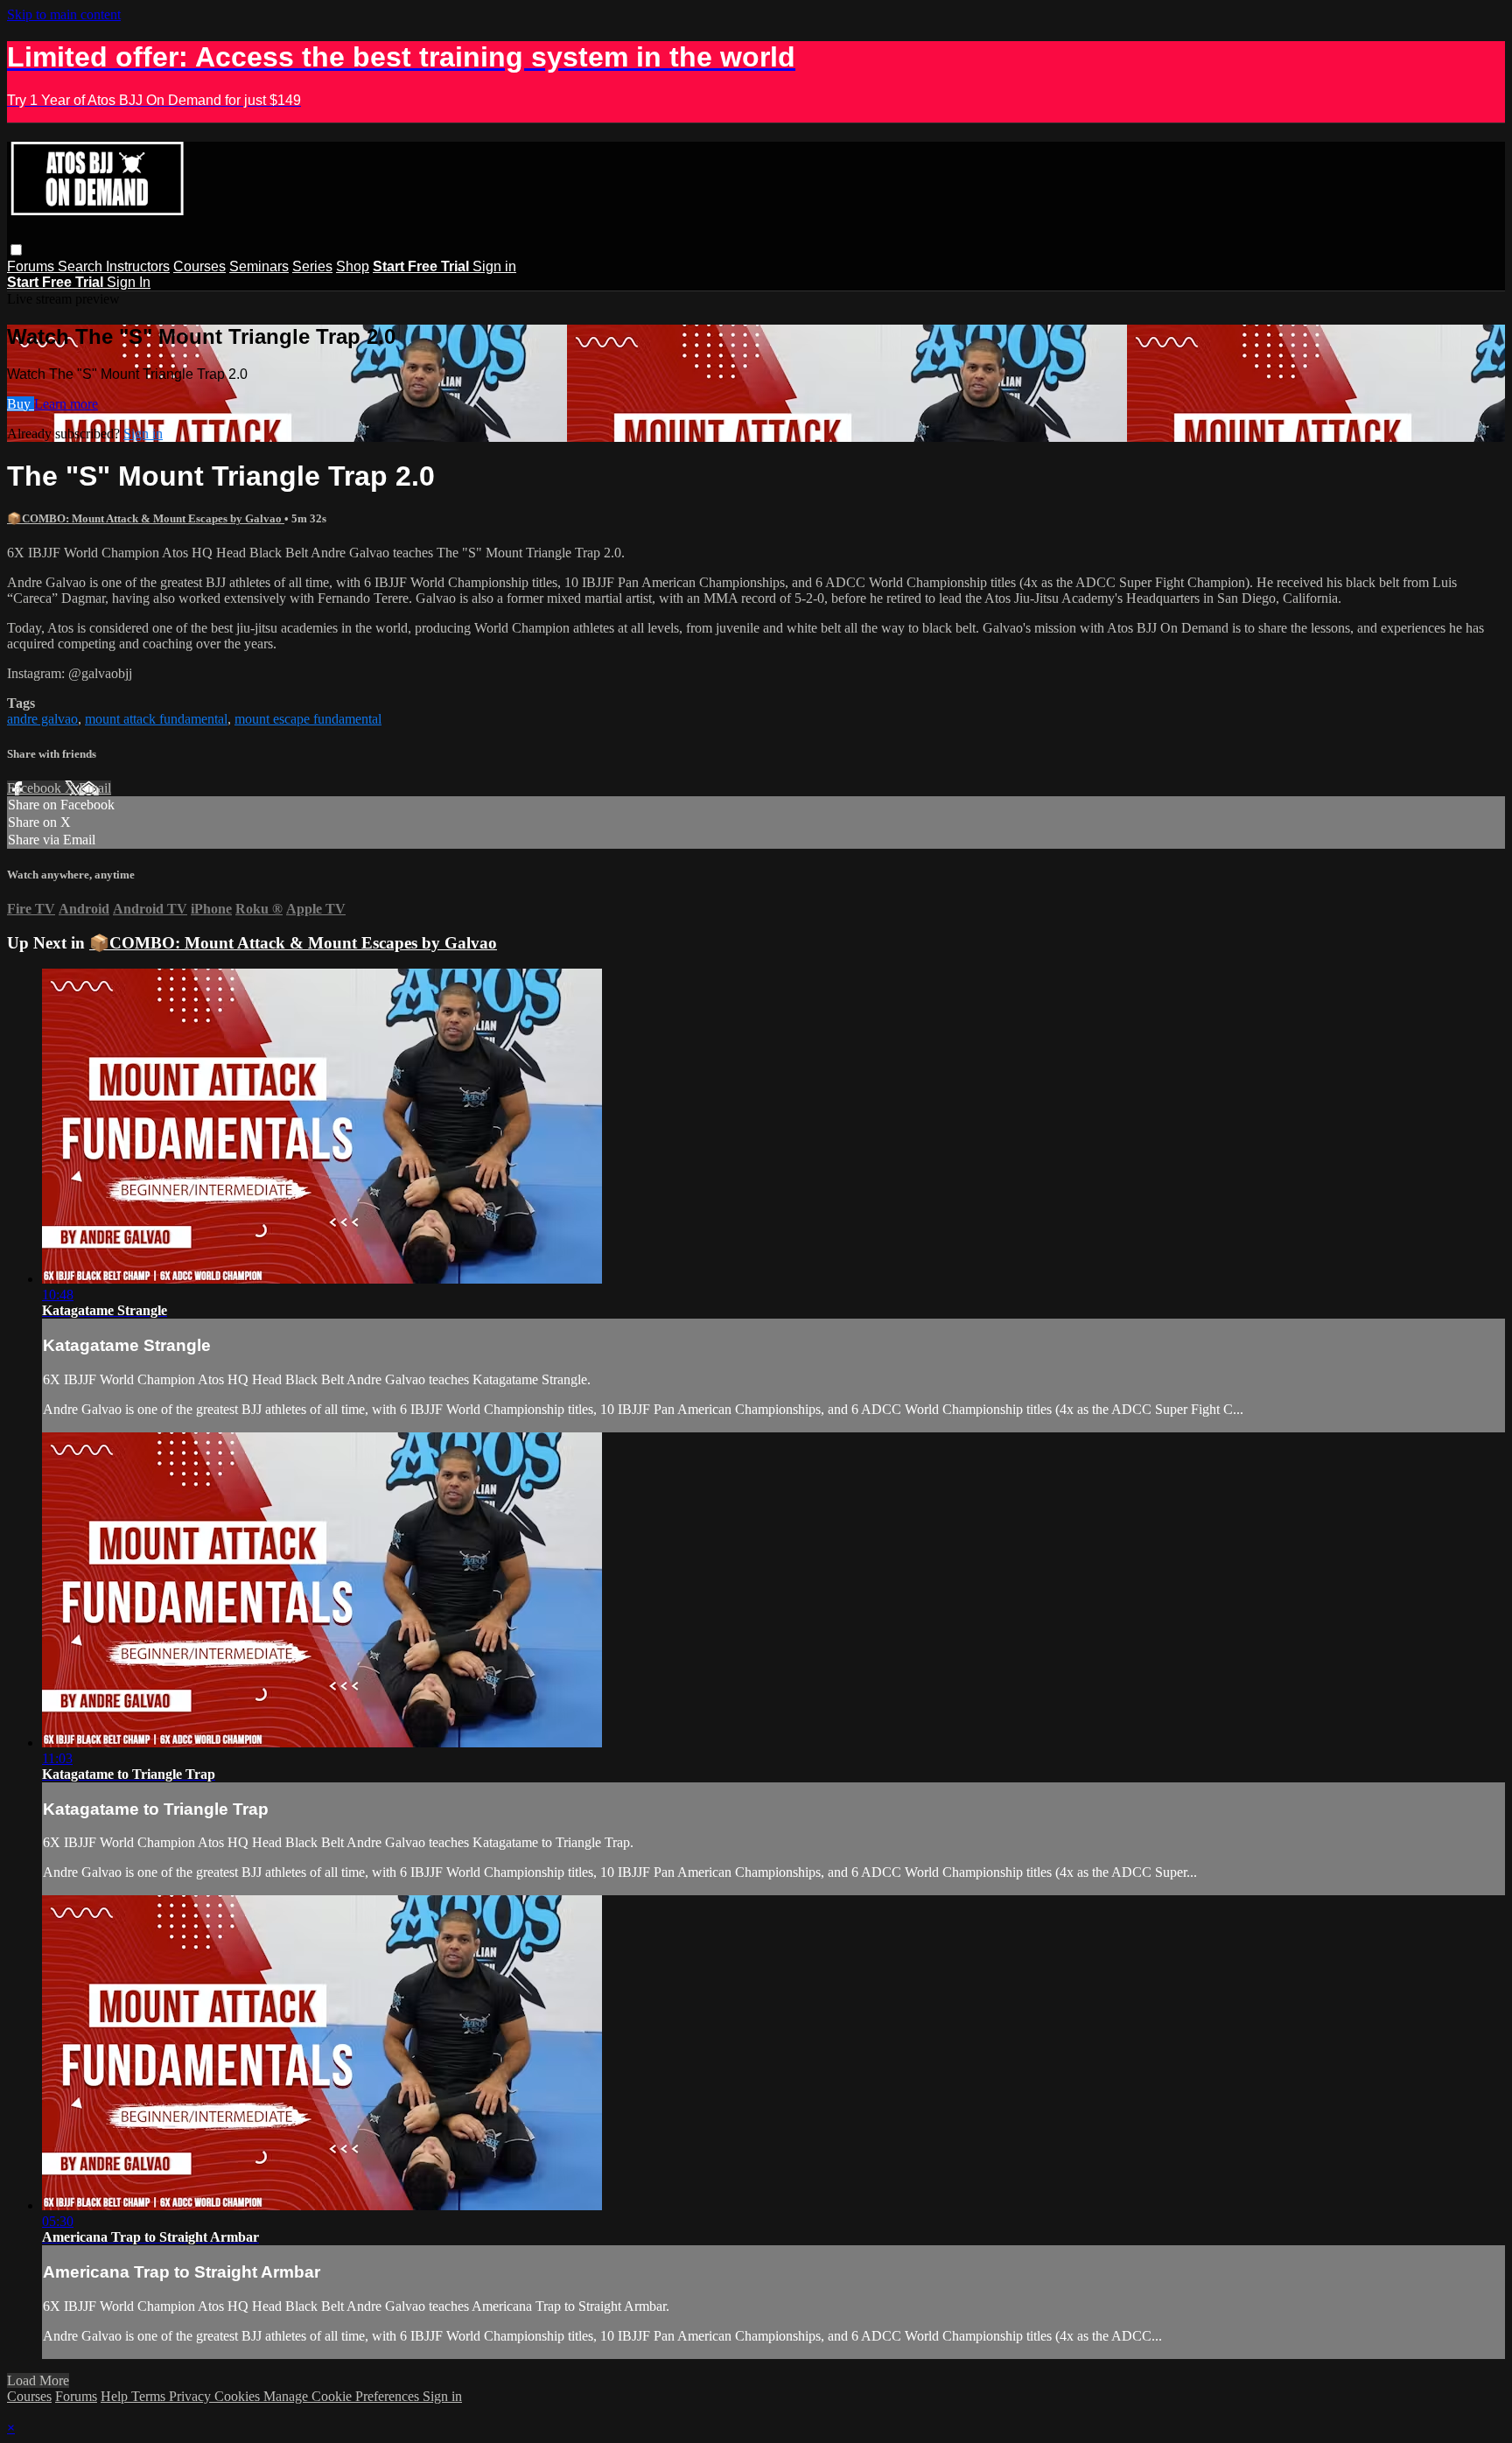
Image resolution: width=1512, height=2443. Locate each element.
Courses (199, 266)
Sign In (129, 282)
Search (82, 266)
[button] (16, 250)
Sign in (494, 266)
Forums (32, 266)
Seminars (259, 266)
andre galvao (42, 719)
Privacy (192, 2396)
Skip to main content (64, 14)
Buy (21, 404)
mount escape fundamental (308, 719)
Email (95, 788)
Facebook (36, 788)
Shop (353, 266)
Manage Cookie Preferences (343, 2396)
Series (312, 266)
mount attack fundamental (156, 719)
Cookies (239, 2396)
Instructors (138, 266)
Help (116, 2396)
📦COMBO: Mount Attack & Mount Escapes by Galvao (146, 518)
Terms (150, 2396)
